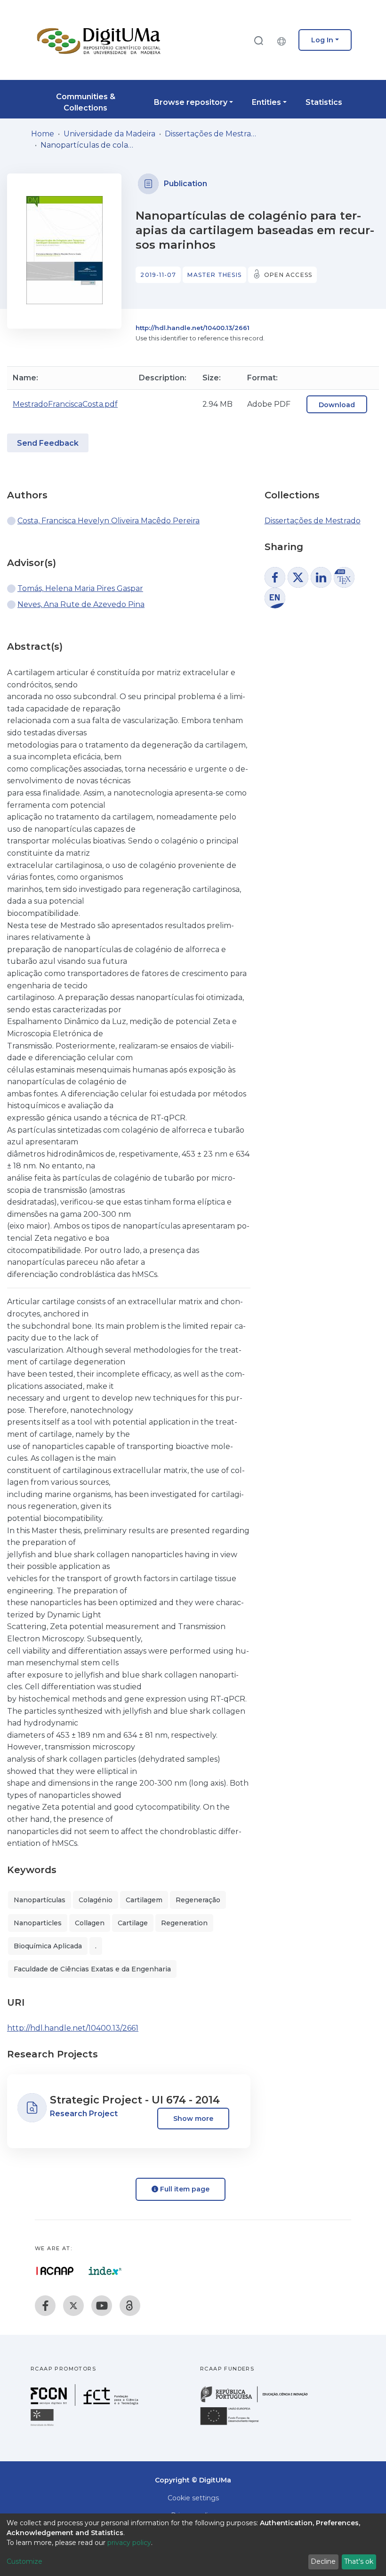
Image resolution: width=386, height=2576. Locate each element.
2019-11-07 (158, 275)
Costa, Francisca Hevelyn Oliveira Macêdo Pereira (109, 521)
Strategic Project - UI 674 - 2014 (135, 2100)
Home (43, 134)
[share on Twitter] (298, 577)
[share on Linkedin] (321, 577)
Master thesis (214, 275)
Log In (322, 40)
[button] (284, 40)
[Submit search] (258, 40)
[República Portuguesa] (259, 2401)
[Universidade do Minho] (43, 2425)
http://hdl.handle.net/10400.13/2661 (193, 328)
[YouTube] (102, 2306)
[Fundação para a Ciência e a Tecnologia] (86, 2403)
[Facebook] (45, 2306)
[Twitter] (73, 2306)
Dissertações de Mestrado (212, 134)
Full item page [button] (184, 2189)
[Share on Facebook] (275, 577)
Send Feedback (48, 443)
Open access (288, 275)
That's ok (359, 2561)
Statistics (324, 102)
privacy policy (129, 2543)
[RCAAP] (130, 2306)
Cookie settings (193, 2498)
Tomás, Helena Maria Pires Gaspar (80, 588)
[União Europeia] (235, 2424)
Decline (323, 2561)
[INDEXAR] (105, 2271)
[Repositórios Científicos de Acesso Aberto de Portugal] (55, 2271)
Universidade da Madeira (109, 134)
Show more (193, 2119)
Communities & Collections (86, 102)
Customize (24, 2561)
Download (337, 405)
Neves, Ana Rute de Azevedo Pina (81, 604)
